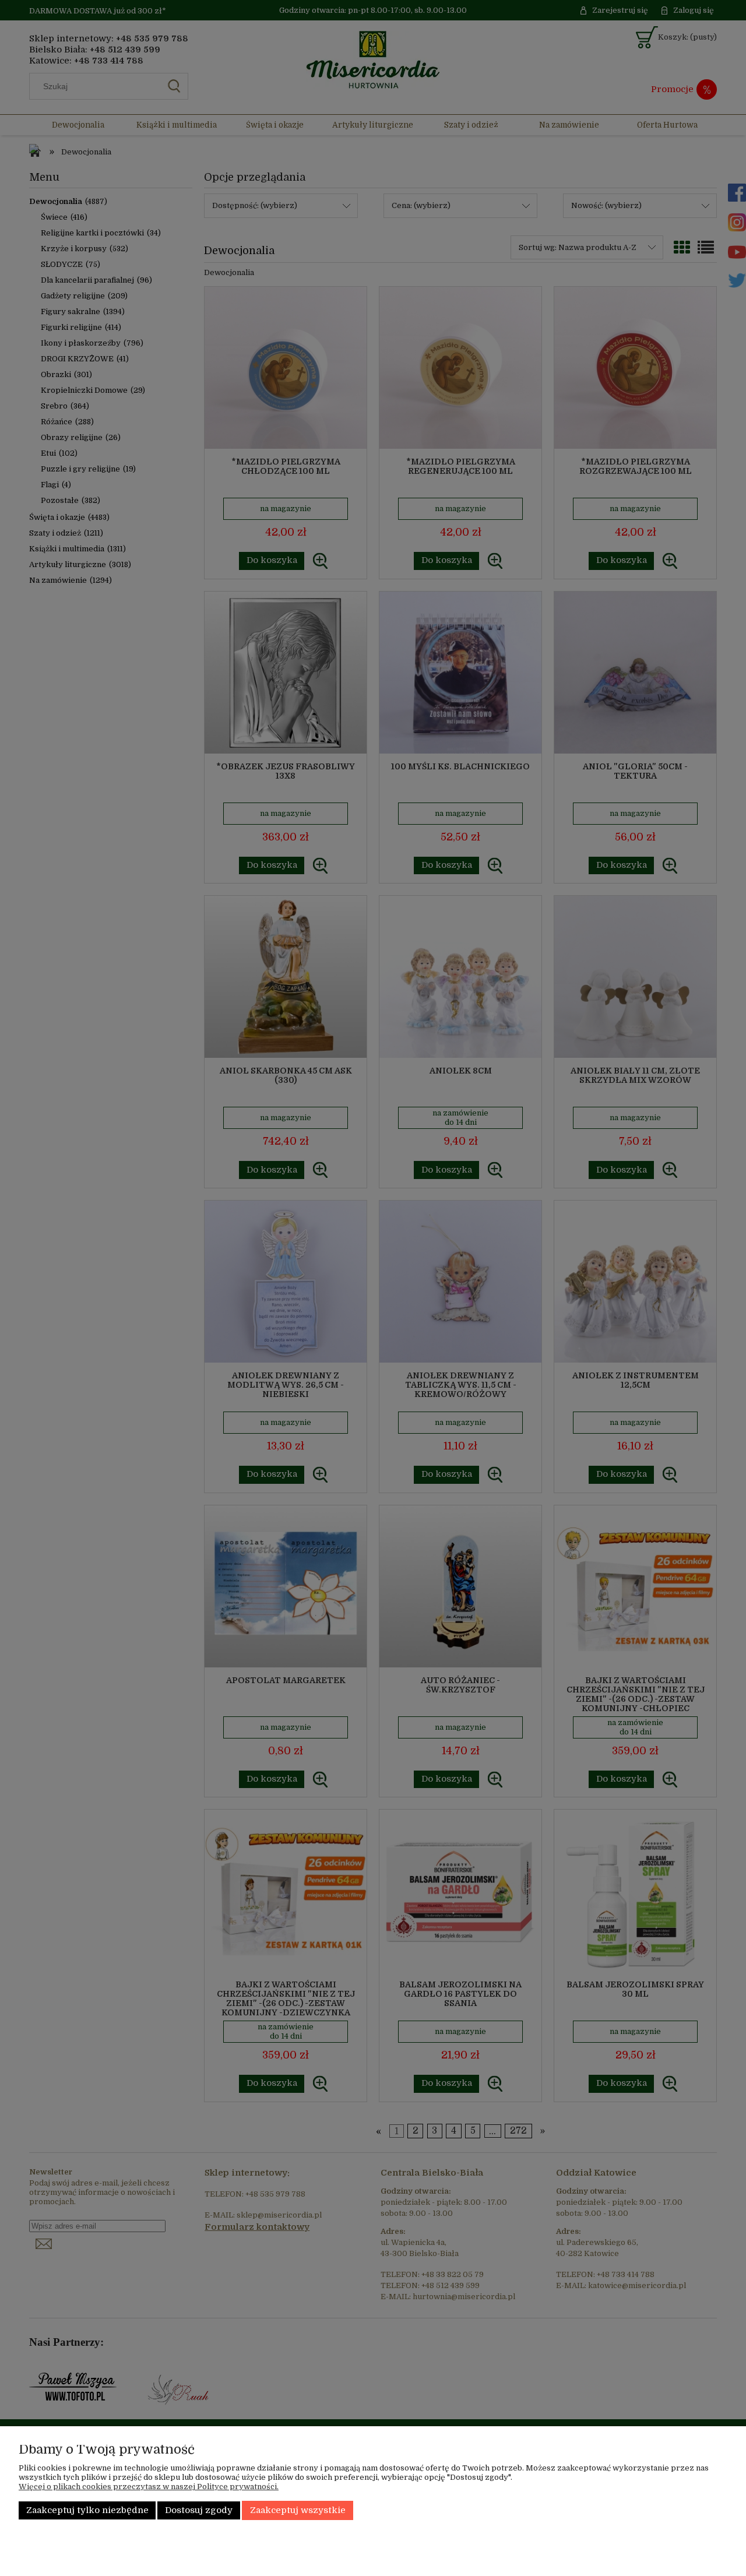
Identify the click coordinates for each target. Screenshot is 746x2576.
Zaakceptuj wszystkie (298, 2510)
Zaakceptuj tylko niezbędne (87, 2510)
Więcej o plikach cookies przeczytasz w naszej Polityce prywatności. (149, 2487)
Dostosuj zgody (199, 2510)
